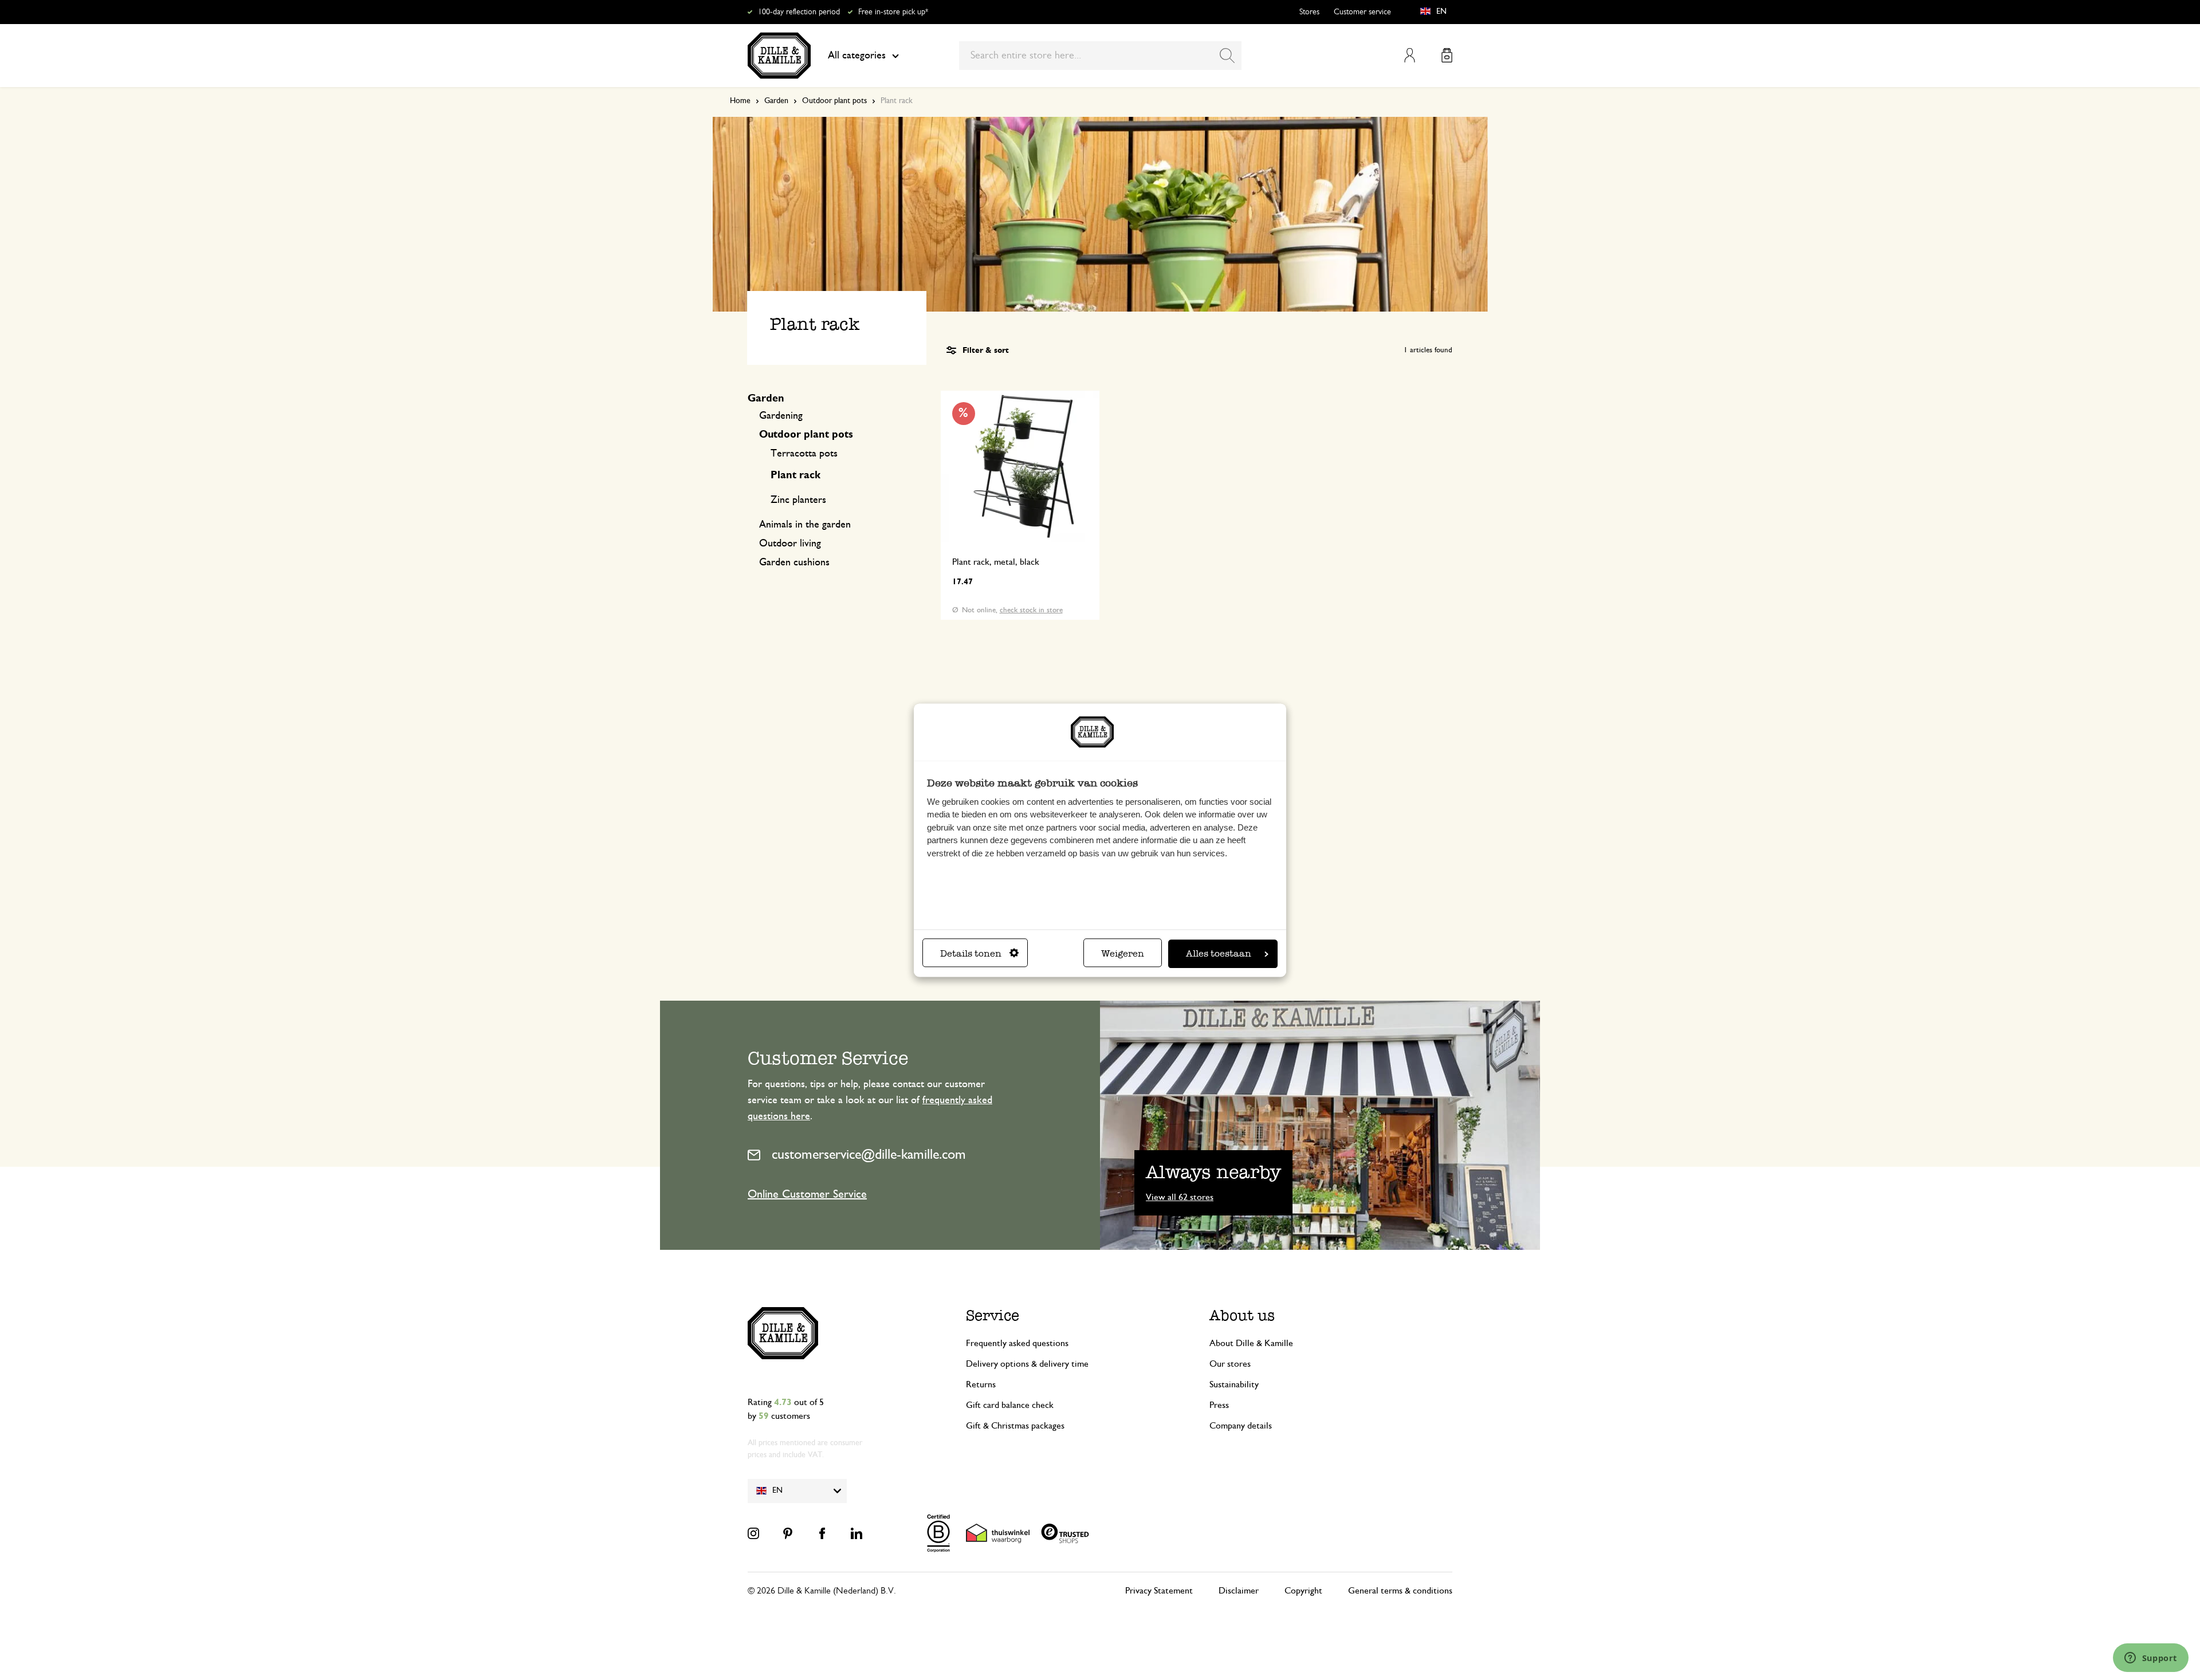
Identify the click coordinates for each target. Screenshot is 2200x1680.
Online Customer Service (807, 1194)
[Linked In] (857, 1533)
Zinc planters (798, 500)
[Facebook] (822, 1533)
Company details (1241, 1426)
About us (1242, 1315)
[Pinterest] (788, 1533)
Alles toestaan (1219, 953)
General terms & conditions (1400, 1591)
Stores (1309, 12)
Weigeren (1123, 953)
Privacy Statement (1159, 1591)
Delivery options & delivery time (1027, 1364)
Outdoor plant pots (834, 101)
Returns (981, 1384)
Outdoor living (790, 544)
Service (993, 1315)
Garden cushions (794, 562)
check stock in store (1031, 610)
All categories (857, 56)
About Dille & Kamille (1251, 1343)
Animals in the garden (805, 525)
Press (1219, 1405)
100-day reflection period (799, 12)
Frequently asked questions (1017, 1343)
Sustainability (1234, 1384)
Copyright (1303, 1591)
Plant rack (795, 475)
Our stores (1230, 1364)
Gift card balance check (1010, 1405)
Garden (776, 101)
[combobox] (1100, 56)
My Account (1410, 55)
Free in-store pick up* (893, 12)
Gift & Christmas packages (1015, 1426)
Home (740, 101)
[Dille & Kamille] (779, 56)
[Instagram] (753, 1533)
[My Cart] (1447, 55)
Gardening (781, 416)
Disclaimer (1239, 1591)
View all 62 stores (1180, 1197)
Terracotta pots (804, 454)
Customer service (1362, 12)
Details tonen (971, 953)
